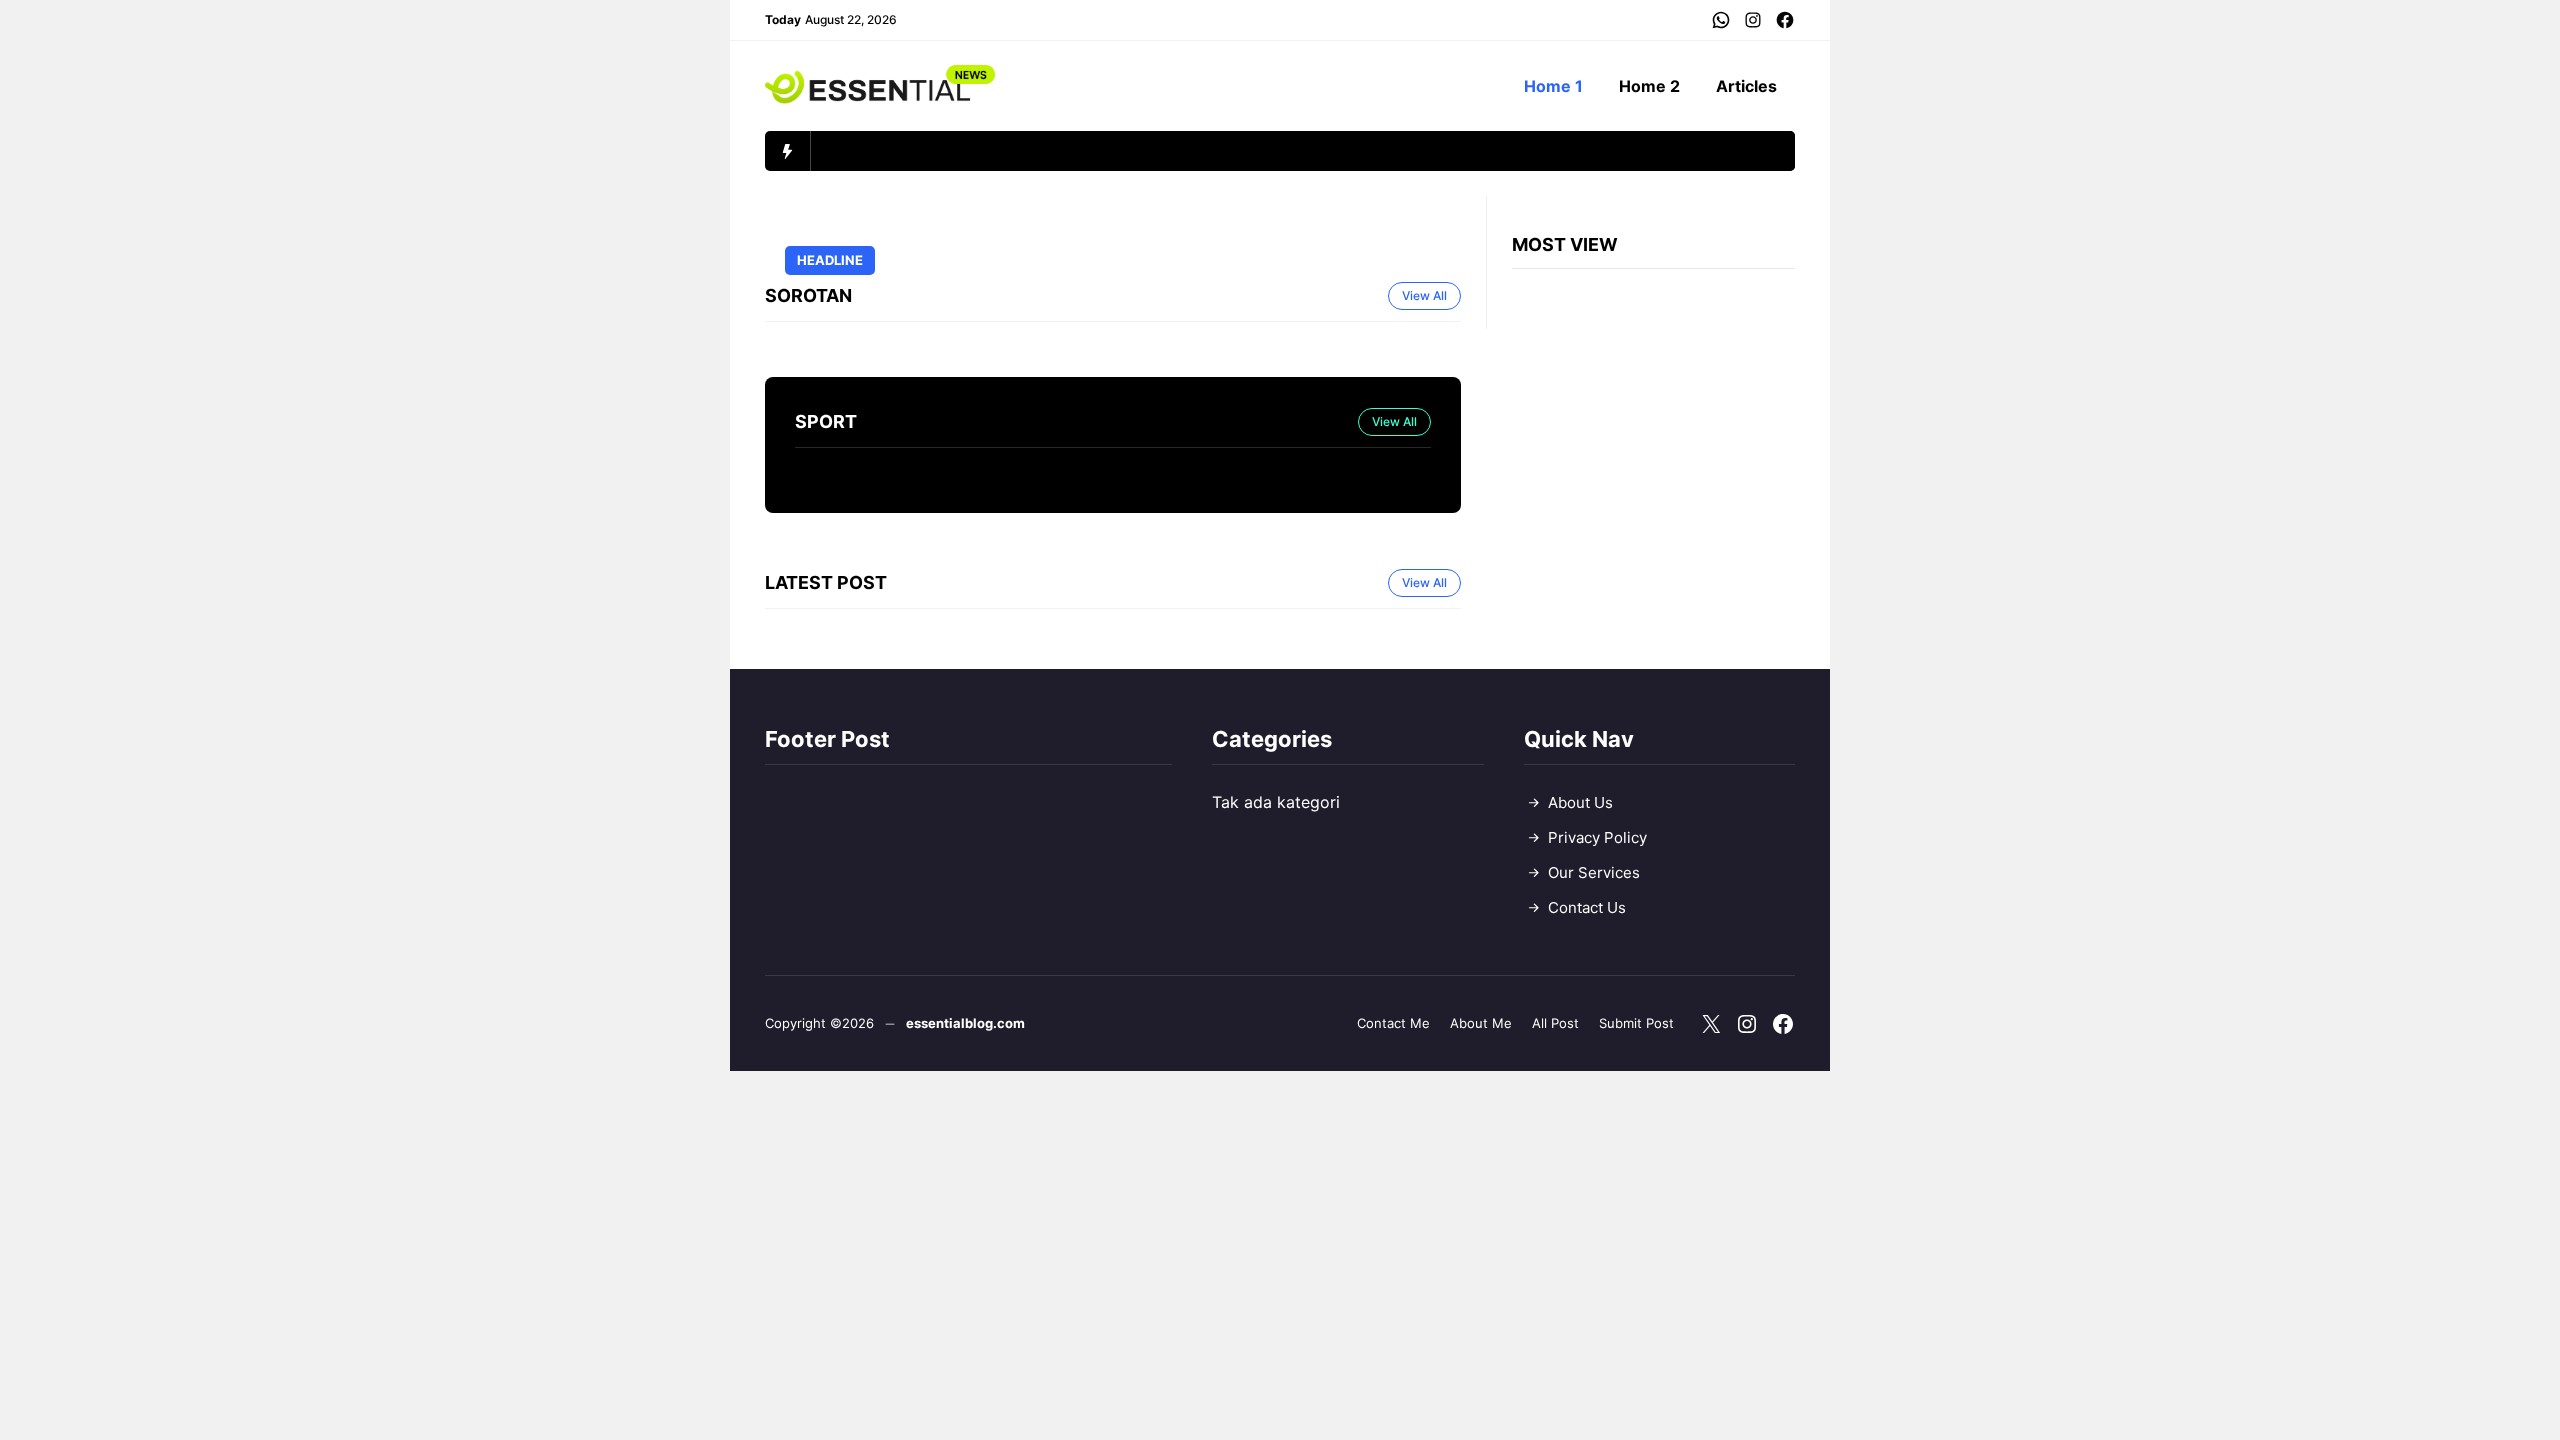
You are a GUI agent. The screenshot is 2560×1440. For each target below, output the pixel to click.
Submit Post (1636, 1023)
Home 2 (1649, 86)
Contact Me (1393, 1023)
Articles (1746, 86)
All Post (1555, 1023)
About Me (1481, 1023)
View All (1424, 295)
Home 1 (1553, 86)
